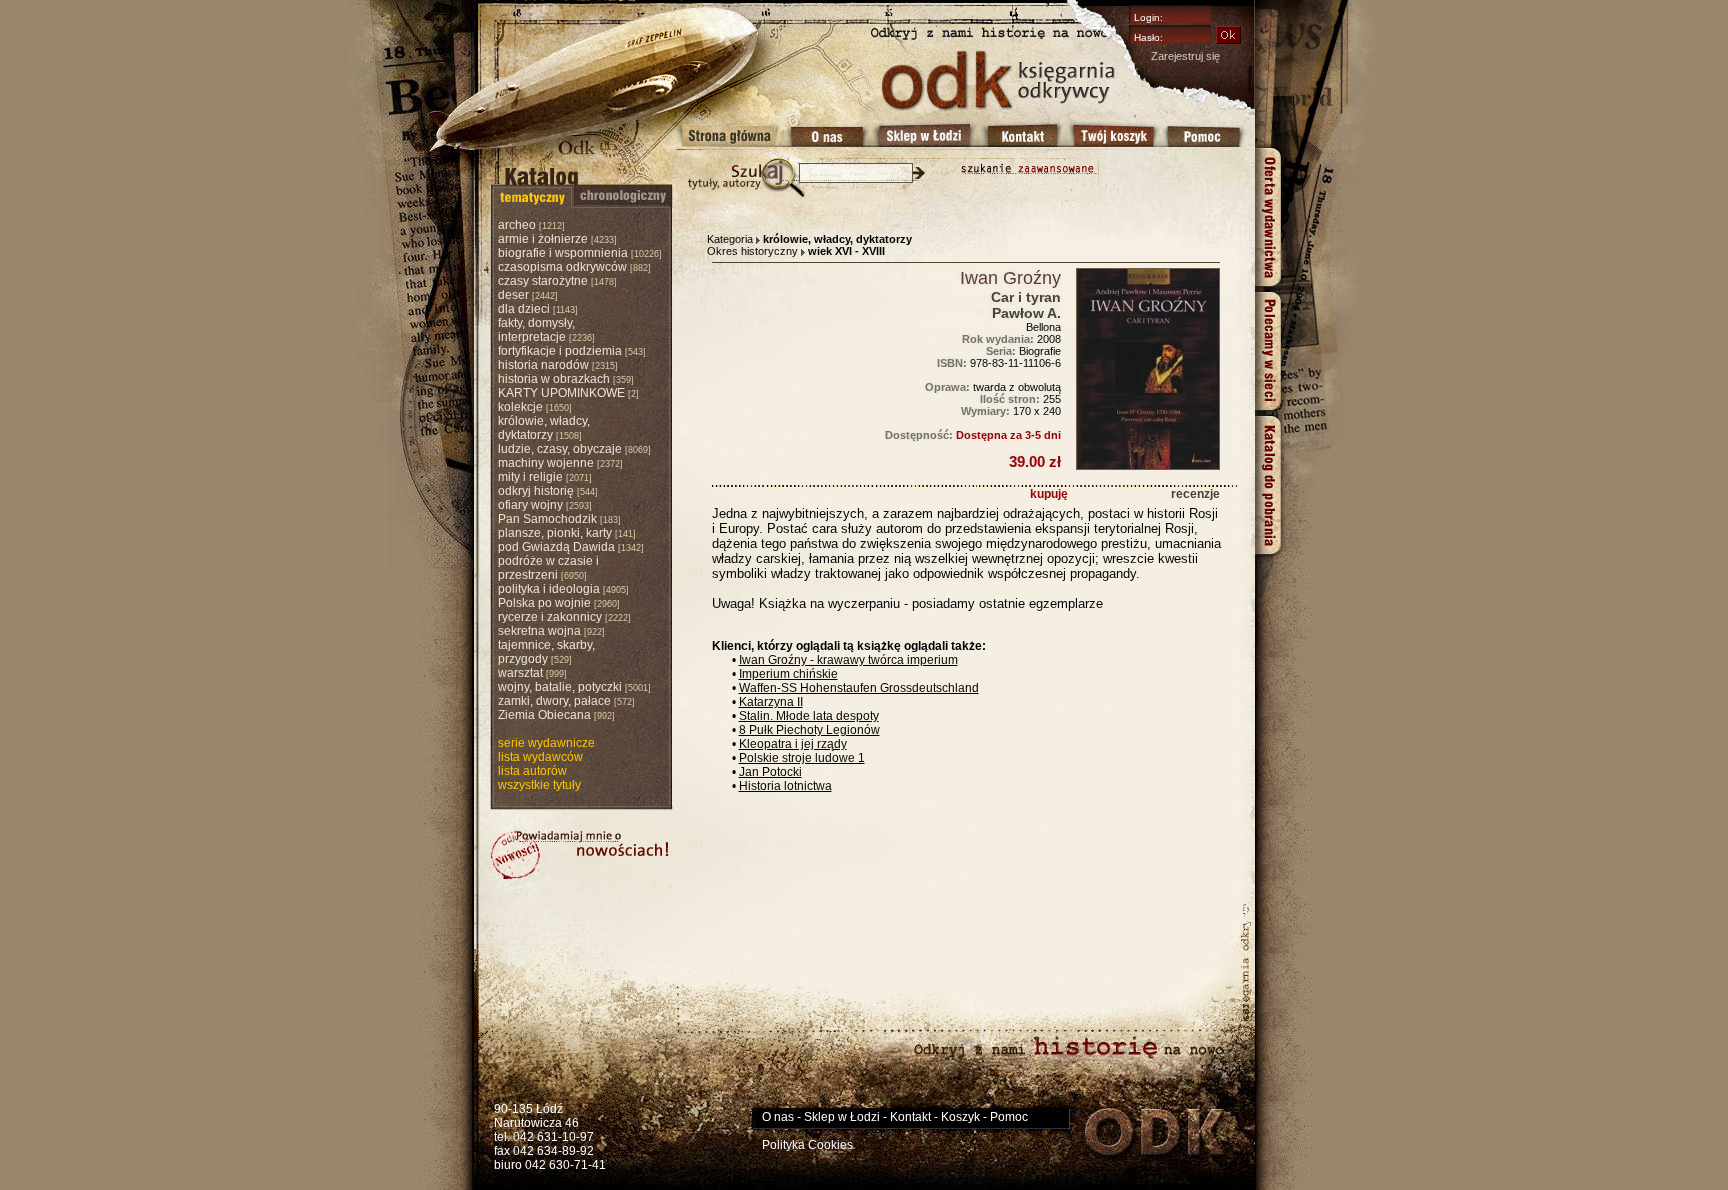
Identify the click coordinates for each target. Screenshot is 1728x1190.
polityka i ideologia (549, 589)
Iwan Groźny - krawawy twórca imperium (848, 660)
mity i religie (530, 477)
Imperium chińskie (788, 674)
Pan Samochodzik (547, 519)
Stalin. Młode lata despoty (809, 716)
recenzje (1195, 494)
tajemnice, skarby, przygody (546, 652)
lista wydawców (540, 757)
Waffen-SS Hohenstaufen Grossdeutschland (859, 688)
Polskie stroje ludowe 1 (802, 758)
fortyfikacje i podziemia (560, 351)
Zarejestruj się (1185, 56)
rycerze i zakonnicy (550, 617)
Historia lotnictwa (785, 786)
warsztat (520, 673)
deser (513, 295)
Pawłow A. (1026, 313)
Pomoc (1009, 1117)
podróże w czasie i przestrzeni (548, 568)
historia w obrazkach (554, 379)
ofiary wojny (530, 505)
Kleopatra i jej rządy (793, 744)
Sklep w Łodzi (842, 1117)
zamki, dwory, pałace (554, 701)
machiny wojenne (546, 463)
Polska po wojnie (544, 603)
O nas (778, 1117)
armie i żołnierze (543, 239)
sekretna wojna (539, 631)
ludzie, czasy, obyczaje (560, 449)
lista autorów (532, 771)
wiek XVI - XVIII (846, 251)
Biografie (1040, 351)
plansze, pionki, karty (555, 533)
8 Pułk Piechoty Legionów (809, 730)
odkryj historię (536, 491)
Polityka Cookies (807, 1145)
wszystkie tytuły (539, 785)
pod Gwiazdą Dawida (556, 547)
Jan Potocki (770, 772)
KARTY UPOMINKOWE (561, 393)
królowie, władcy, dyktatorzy (544, 428)
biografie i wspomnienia (563, 253)
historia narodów (543, 365)
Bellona (1043, 327)
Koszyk (960, 1117)
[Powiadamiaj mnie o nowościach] (580, 855)
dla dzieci (524, 309)
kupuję (1049, 494)
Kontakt (910, 1117)
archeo (517, 225)
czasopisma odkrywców (562, 267)
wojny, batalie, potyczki (560, 687)
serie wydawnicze (546, 743)
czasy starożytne (543, 281)
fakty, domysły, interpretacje (536, 330)
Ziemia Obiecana (544, 715)
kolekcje (520, 407)
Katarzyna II (771, 702)
